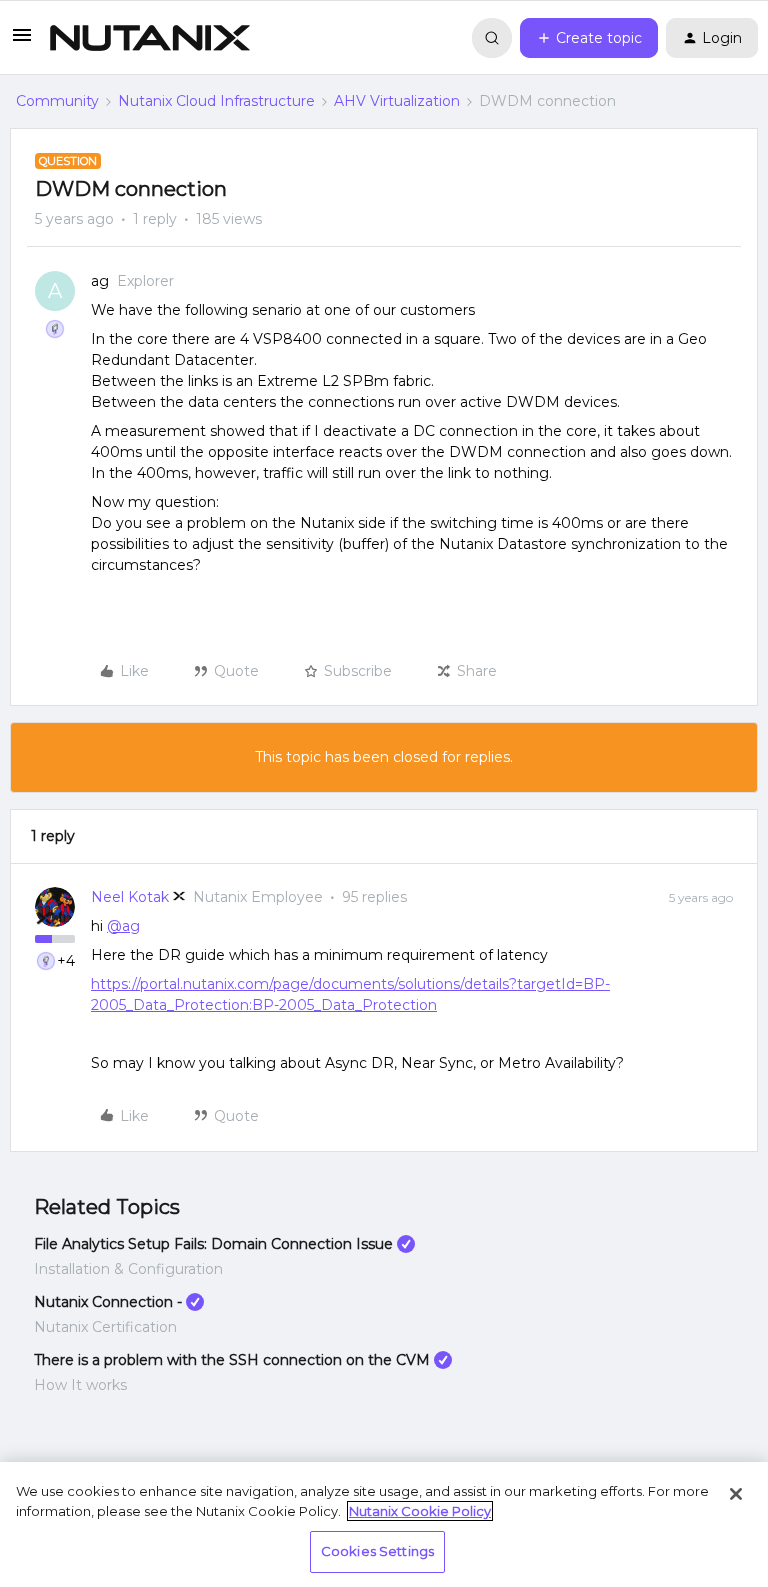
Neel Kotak (130, 897)
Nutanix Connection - (108, 1302)
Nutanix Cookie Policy (420, 1511)
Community (57, 101)
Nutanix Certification (105, 1327)
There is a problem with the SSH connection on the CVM (232, 1360)
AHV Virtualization (397, 101)
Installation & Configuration (128, 1269)
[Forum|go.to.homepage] (150, 38)
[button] (22, 42)
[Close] (736, 1494)
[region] (384, 1524)
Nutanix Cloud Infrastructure (216, 101)
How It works (80, 1385)
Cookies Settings (377, 1551)
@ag (123, 926)
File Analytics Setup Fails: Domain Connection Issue (213, 1244)
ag (100, 281)
